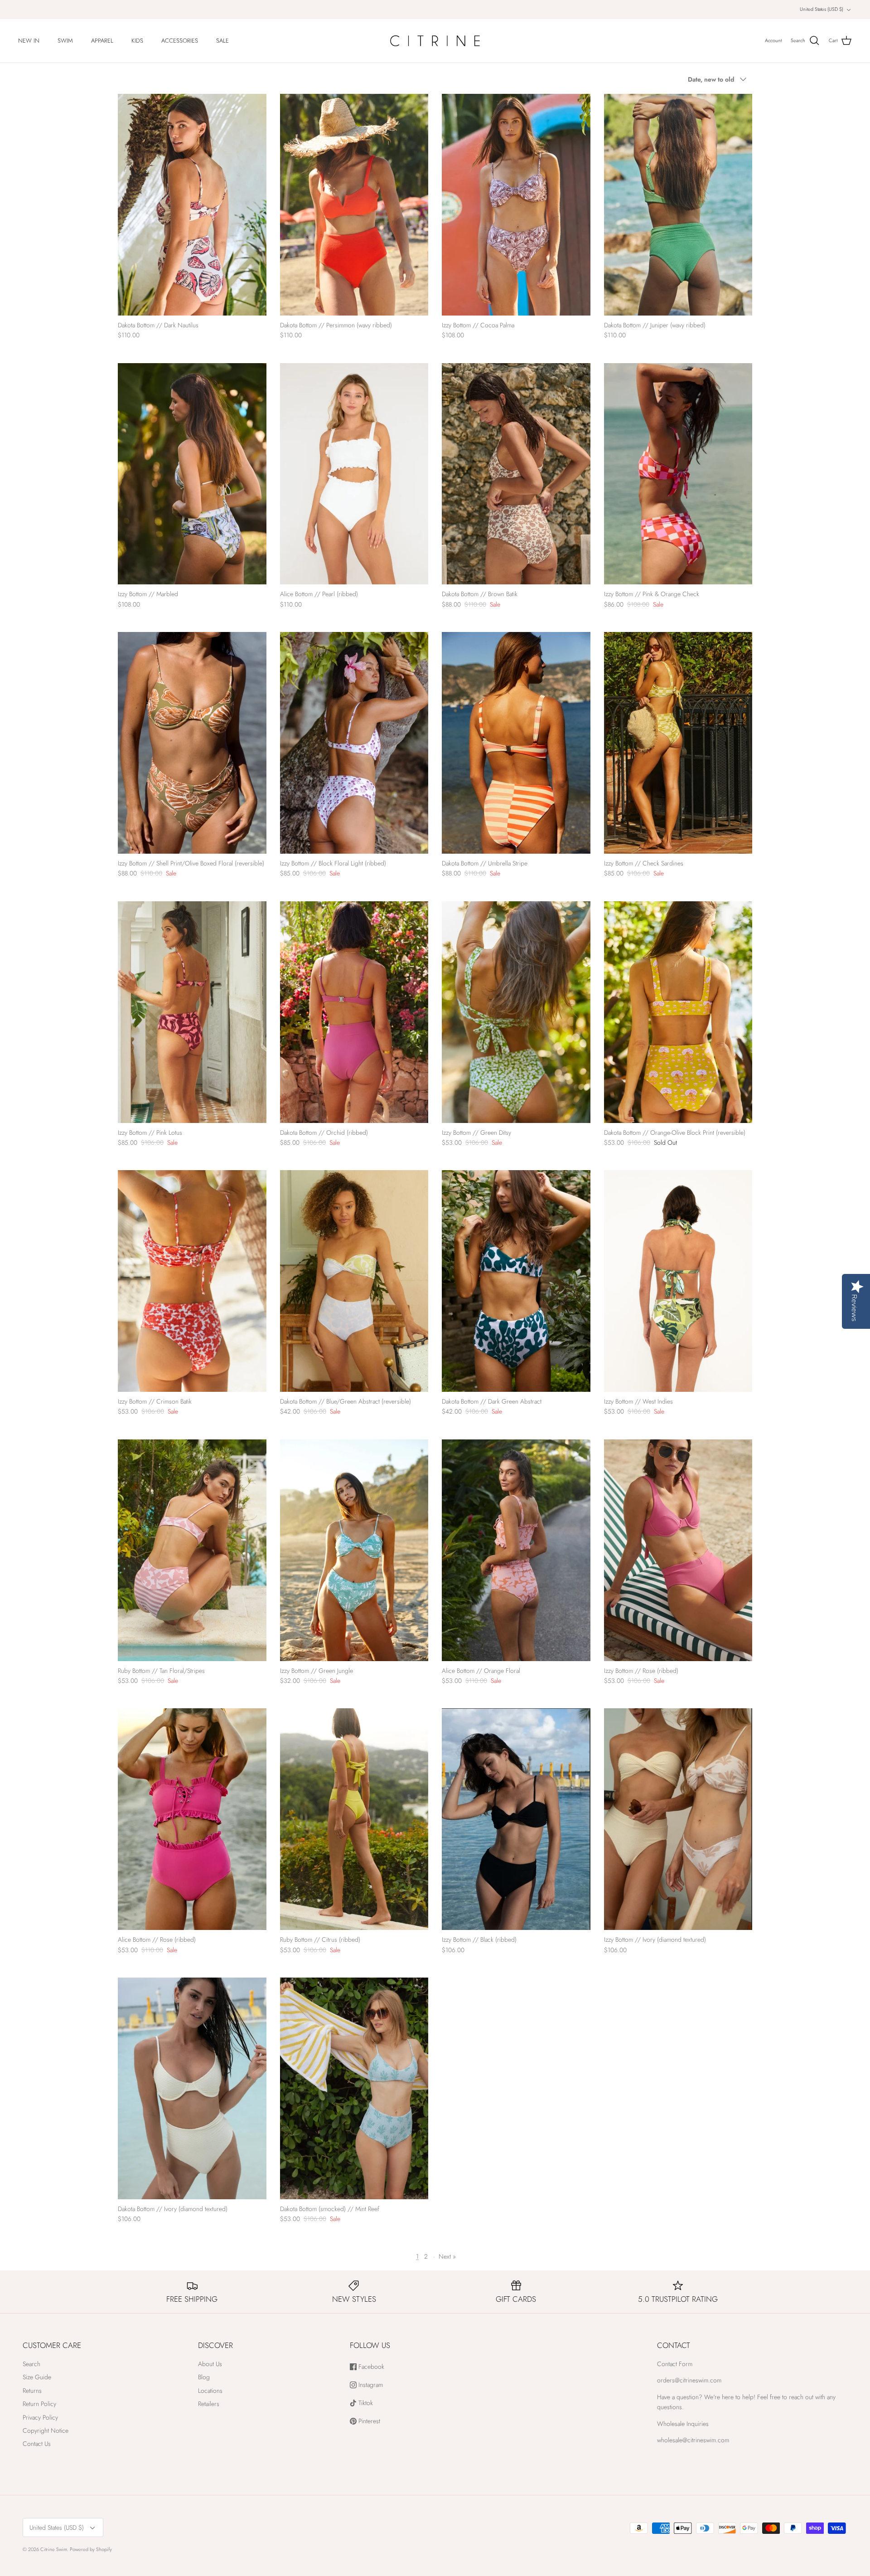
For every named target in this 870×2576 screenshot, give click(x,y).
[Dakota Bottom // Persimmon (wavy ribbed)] (354, 205)
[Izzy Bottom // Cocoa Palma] (516, 205)
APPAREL (102, 41)
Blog (204, 2377)
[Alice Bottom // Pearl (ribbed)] (354, 474)
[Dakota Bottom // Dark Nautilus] (192, 205)
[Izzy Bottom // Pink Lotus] (192, 1012)
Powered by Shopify (91, 2549)
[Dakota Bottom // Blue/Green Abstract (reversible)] (354, 1281)
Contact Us (37, 2444)
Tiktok (365, 2403)
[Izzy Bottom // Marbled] (192, 474)
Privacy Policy (40, 2417)
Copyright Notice (46, 2430)
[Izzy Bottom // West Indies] (678, 1281)
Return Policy (39, 2404)
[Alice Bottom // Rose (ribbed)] (192, 1819)
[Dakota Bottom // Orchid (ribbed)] (354, 1012)
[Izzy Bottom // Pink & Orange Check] (678, 474)
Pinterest (368, 2421)
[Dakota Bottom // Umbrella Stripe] (516, 743)
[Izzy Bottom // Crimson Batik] (192, 1281)
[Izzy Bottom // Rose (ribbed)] (678, 1550)
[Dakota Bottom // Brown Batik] (516, 474)
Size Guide (37, 2377)
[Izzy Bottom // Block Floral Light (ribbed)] (354, 743)
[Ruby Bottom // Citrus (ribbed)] (354, 1819)
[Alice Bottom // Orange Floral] (516, 1550)
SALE (222, 41)
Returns (32, 2391)
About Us (210, 2364)
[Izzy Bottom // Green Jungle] (354, 1550)
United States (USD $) (822, 9)
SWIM (65, 41)
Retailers (209, 2404)
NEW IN (29, 41)
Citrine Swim (54, 2549)
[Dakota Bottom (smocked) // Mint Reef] (354, 2088)
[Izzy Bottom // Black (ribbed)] (516, 1819)
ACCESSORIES (180, 41)
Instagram (370, 2385)
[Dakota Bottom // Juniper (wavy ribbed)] (678, 205)
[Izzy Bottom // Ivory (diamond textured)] (678, 1819)
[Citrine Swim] (435, 41)
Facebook (370, 2367)
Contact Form (675, 2364)
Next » (447, 2256)
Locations (210, 2391)
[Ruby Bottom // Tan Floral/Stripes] (192, 1550)
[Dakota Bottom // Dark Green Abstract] (516, 1281)
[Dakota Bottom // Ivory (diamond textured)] (192, 2088)
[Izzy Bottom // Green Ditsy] (516, 1012)
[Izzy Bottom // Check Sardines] (678, 743)
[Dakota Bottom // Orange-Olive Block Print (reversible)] (678, 1012)
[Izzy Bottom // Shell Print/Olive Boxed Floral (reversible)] (192, 743)
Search (31, 2364)
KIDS (137, 41)
